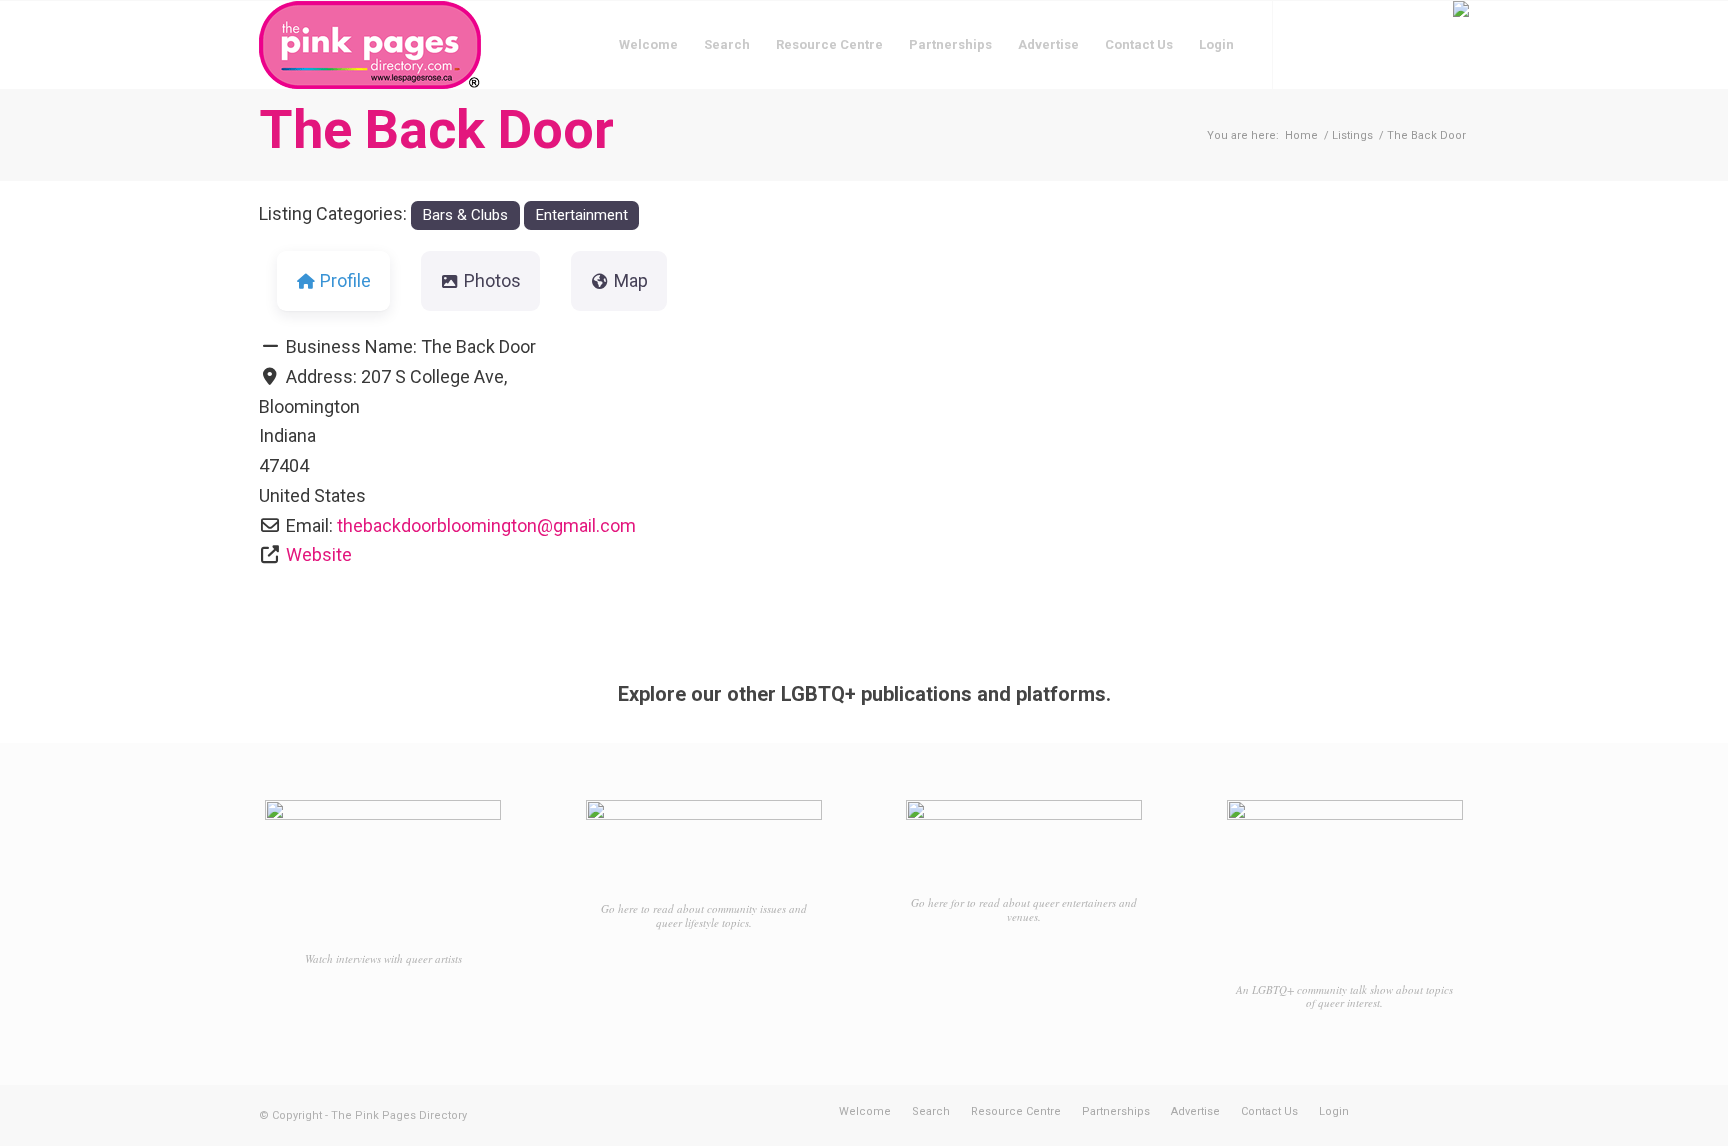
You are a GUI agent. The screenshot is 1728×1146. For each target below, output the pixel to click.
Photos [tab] (492, 280)
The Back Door (436, 129)
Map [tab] (631, 280)
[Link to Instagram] (1334, 44)
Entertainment (581, 215)
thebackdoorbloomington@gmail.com (486, 525)
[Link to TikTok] (1364, 44)
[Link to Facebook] (1304, 44)
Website (319, 554)
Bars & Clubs (465, 215)
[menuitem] (648, 45)
